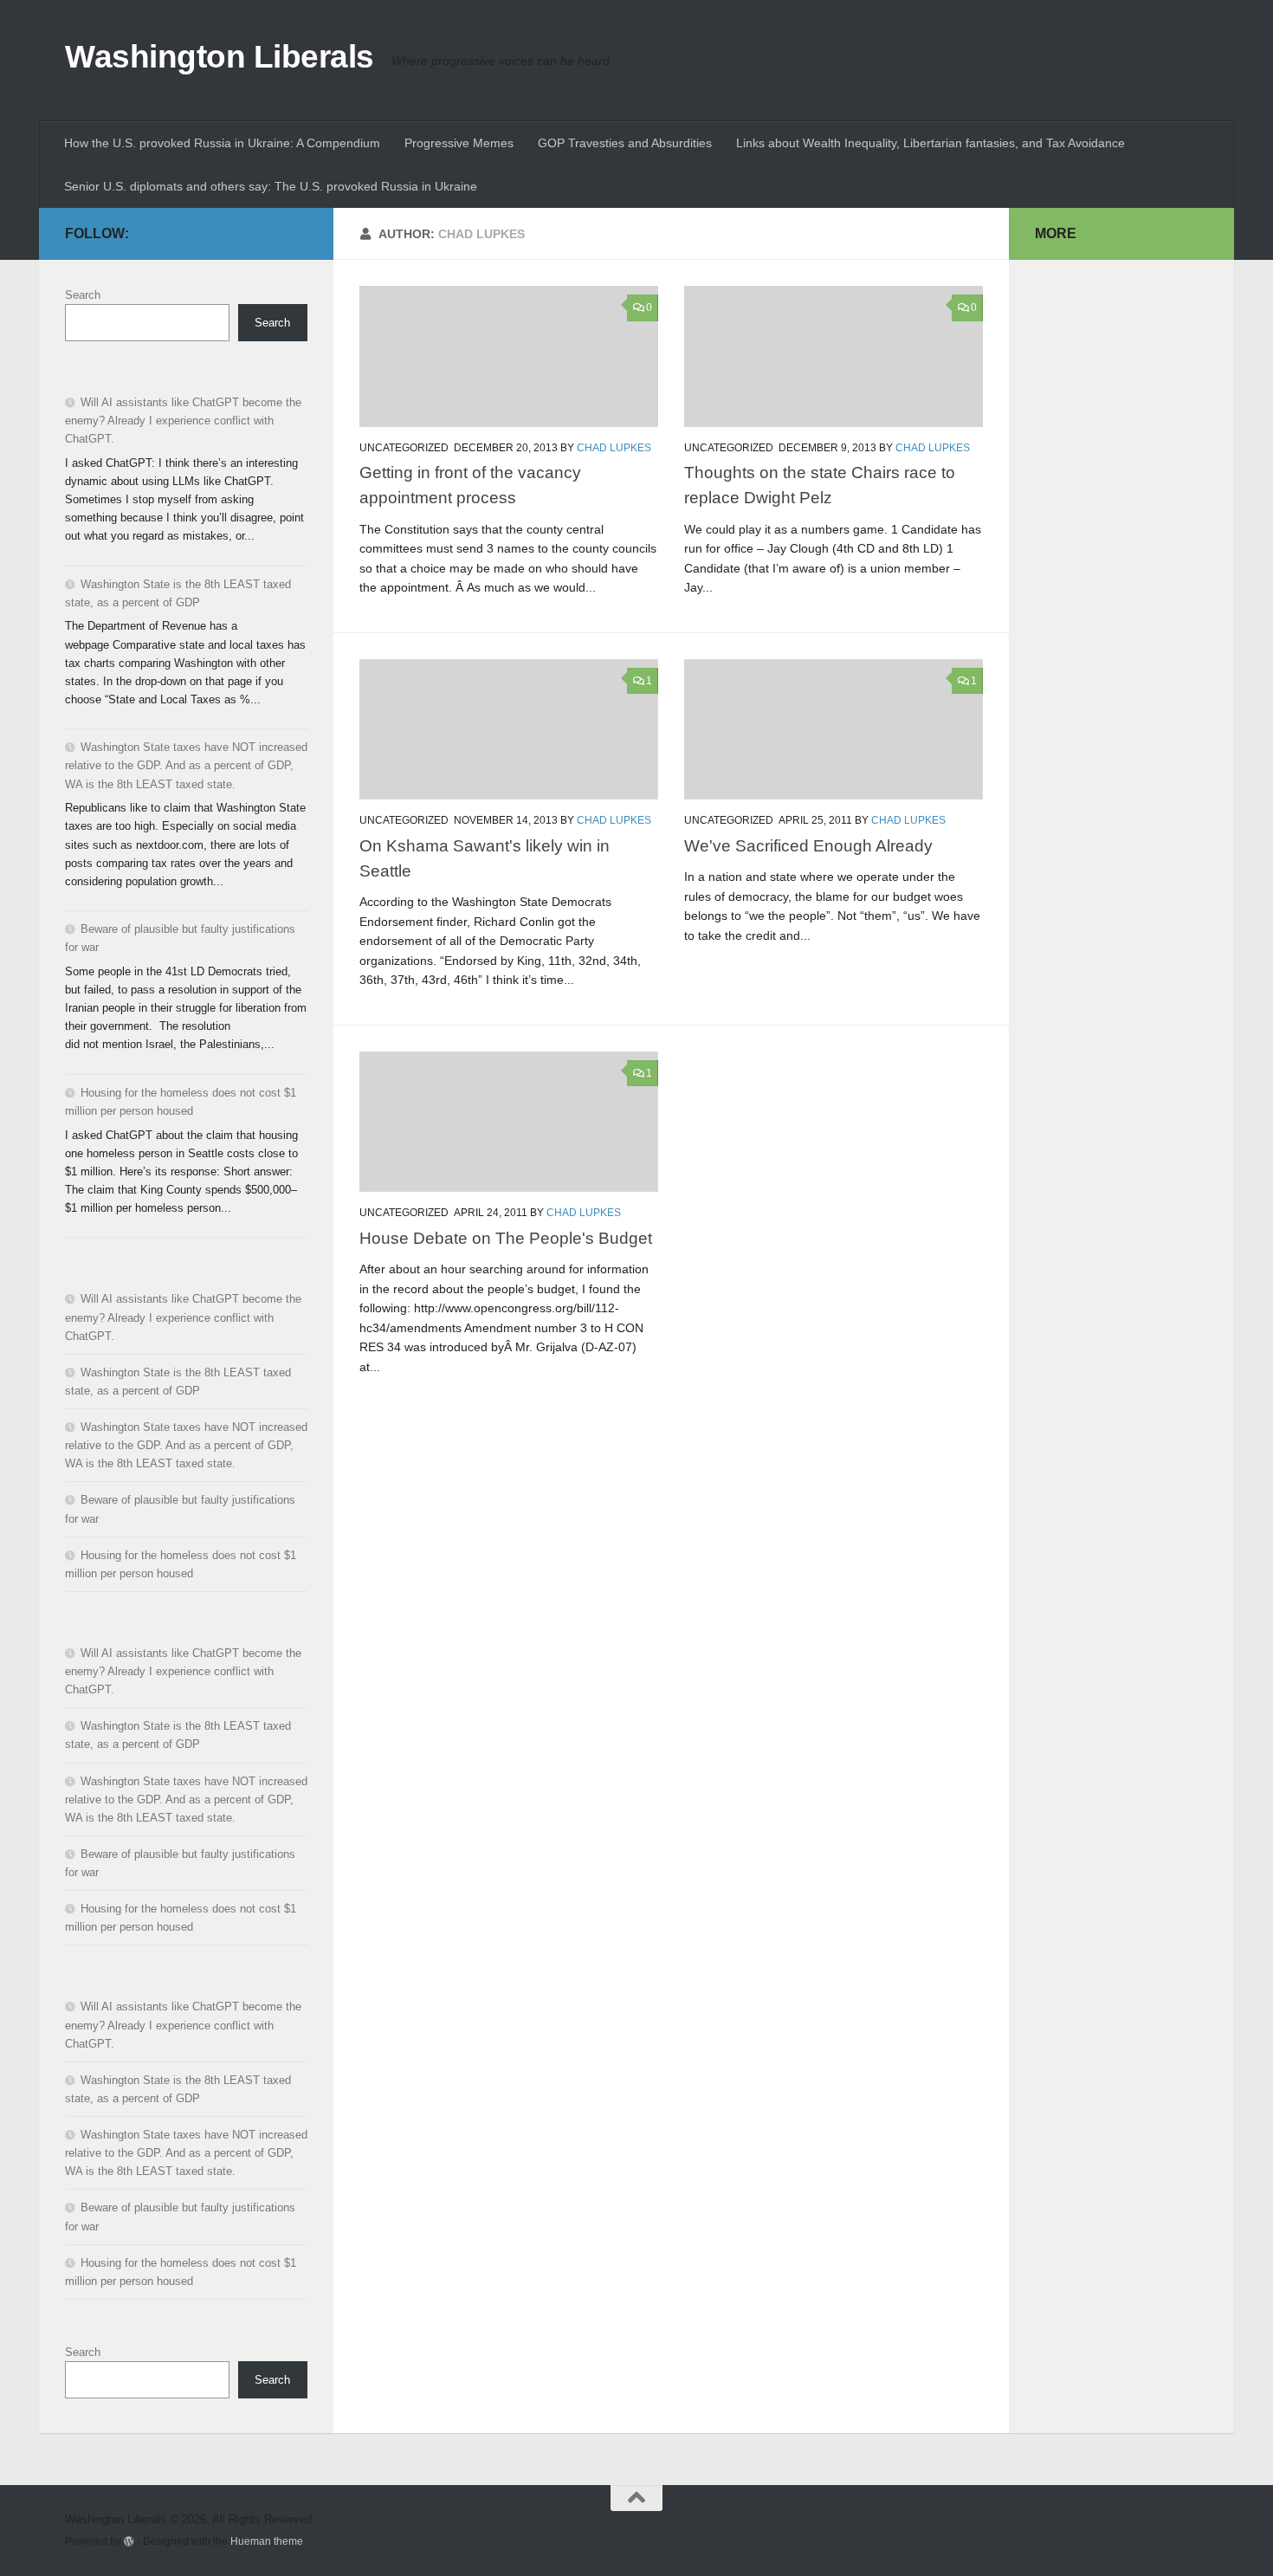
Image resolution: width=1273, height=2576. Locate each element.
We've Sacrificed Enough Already (808, 845)
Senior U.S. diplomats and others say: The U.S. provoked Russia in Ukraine (271, 186)
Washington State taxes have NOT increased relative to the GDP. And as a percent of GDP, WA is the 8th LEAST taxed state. (186, 765)
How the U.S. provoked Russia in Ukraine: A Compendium (222, 143)
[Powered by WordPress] (129, 2541)
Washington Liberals (220, 57)
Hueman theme (267, 2541)
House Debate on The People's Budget (506, 1238)
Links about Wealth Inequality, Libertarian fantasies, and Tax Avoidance (931, 143)
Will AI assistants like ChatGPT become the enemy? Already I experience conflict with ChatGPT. (183, 421)
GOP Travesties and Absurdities (625, 143)
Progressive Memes (459, 143)
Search (83, 295)
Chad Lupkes (614, 448)
